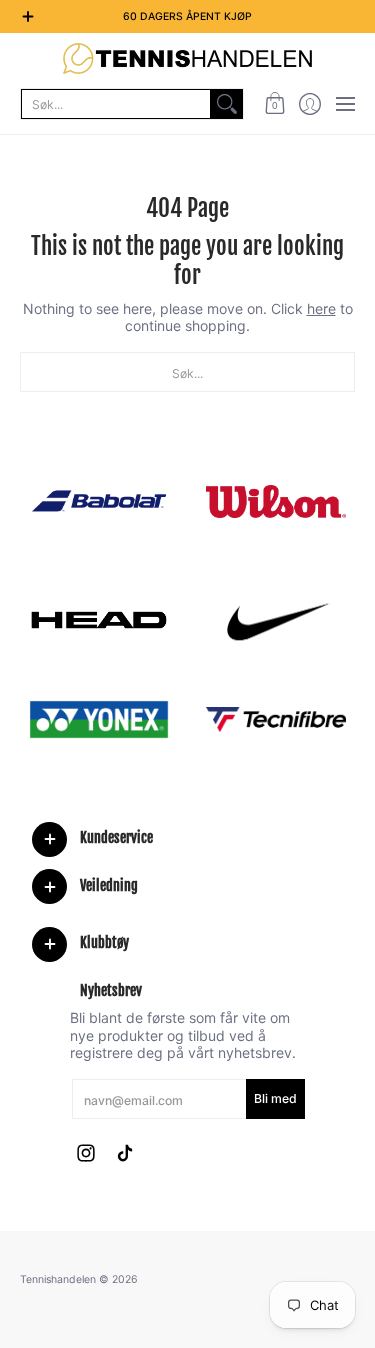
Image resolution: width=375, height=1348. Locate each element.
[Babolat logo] (99, 501)
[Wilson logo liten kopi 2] (277, 501)
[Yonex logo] (99, 719)
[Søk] (227, 104)
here (321, 308)
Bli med (275, 1098)
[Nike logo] (277, 620)
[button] (274, 104)
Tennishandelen (58, 1279)
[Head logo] (99, 620)
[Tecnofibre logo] (277, 719)
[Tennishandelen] (187, 58)
